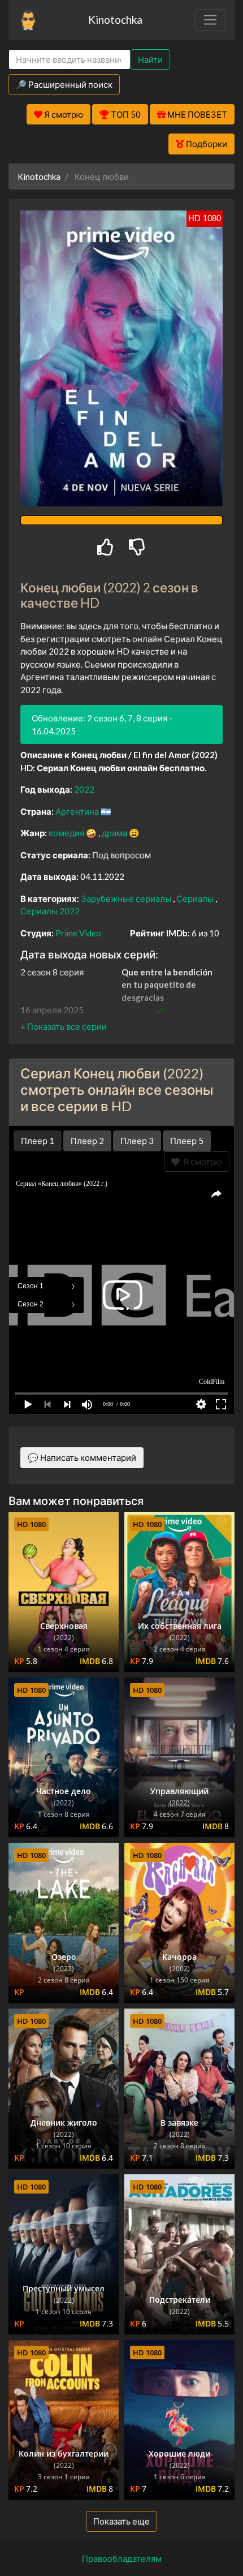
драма (115, 833)
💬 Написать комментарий (82, 1457)
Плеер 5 (187, 1141)
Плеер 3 (137, 1141)
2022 (84, 789)
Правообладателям (122, 2558)
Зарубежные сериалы (127, 898)
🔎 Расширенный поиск (64, 84)
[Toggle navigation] (210, 20)
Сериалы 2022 (50, 911)
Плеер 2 (87, 1141)
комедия (67, 833)
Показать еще (121, 2521)
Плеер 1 (38, 1141)
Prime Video (78, 933)
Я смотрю (201, 1162)
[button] (64, 1026)
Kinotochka (115, 20)
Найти (150, 59)
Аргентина (78, 811)
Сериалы (196, 898)
